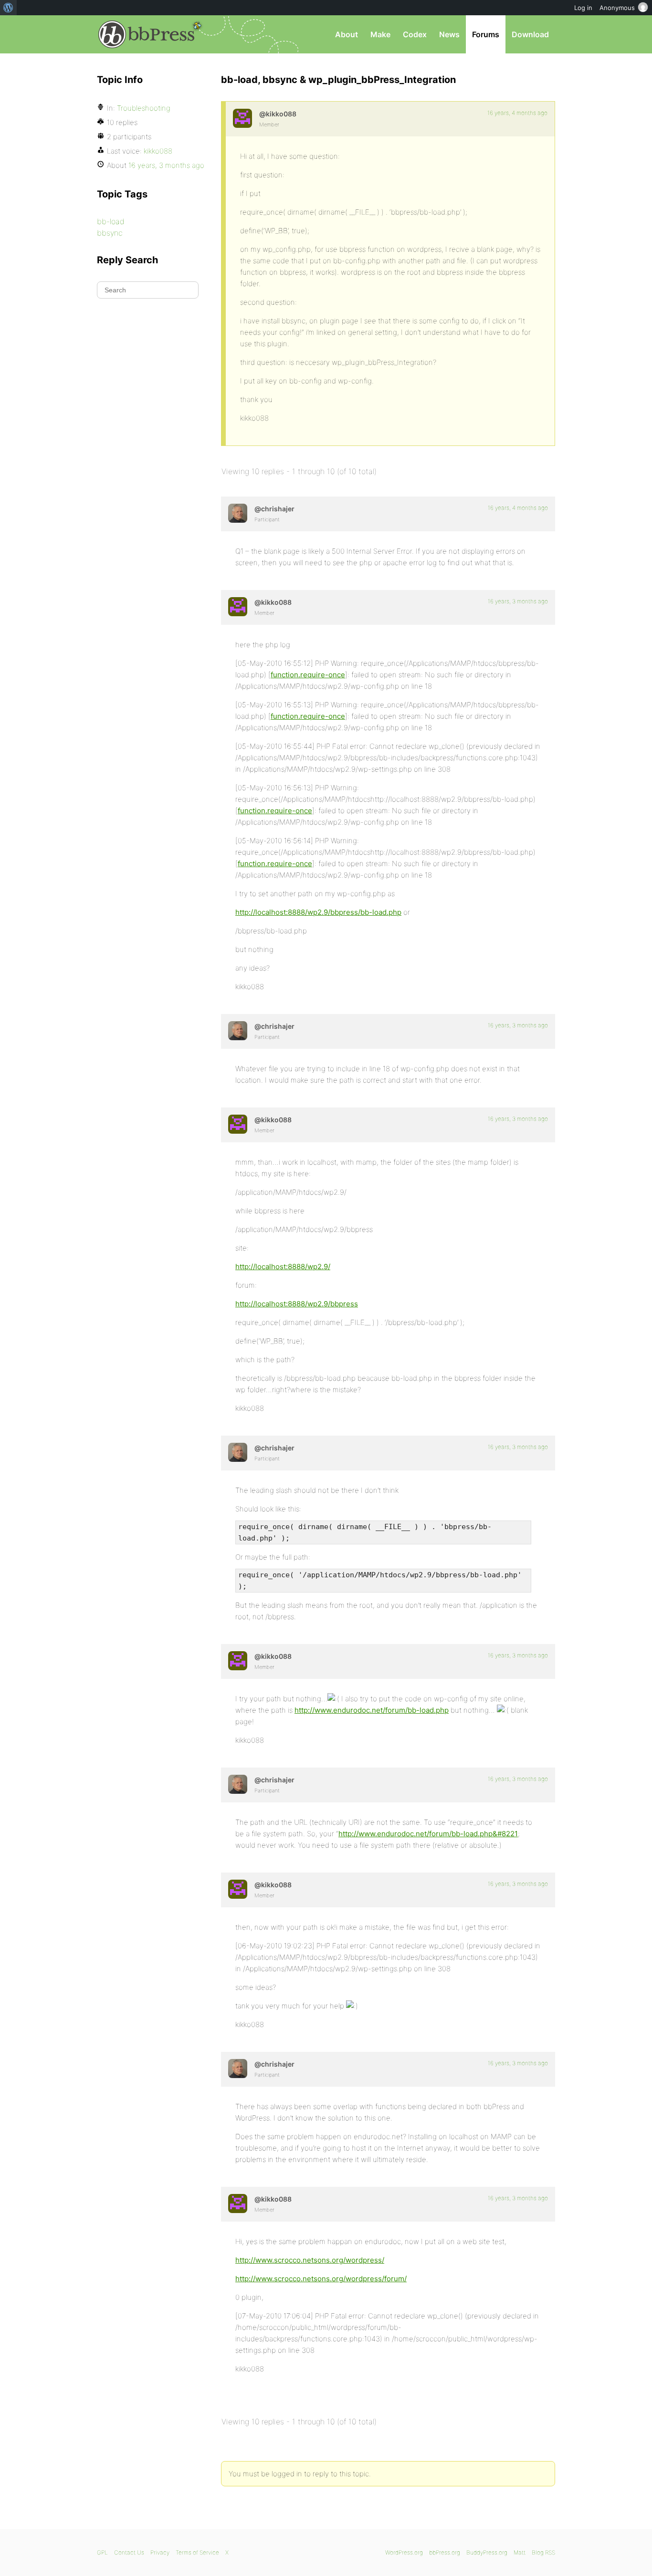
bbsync (110, 233)
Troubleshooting (144, 108)
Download (530, 34)
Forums (486, 34)
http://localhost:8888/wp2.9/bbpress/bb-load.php (318, 912)
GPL (102, 2552)
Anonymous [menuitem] (617, 8)
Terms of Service (197, 2552)
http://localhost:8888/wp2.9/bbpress (297, 1304)
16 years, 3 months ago (518, 601)
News (449, 34)
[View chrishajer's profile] (238, 513)
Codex (415, 34)
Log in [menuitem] (583, 8)
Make (380, 34)
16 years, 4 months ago (517, 113)
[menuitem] (8, 8)
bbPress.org (147, 34)
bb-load (111, 221)
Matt (520, 2552)
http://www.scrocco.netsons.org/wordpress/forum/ (321, 2279)
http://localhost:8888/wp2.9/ (283, 1267)
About (347, 34)
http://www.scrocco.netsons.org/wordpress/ (310, 2260)
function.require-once (308, 675)
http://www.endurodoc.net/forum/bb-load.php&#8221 (428, 1834)
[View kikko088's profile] (242, 118)
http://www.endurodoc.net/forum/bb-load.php (372, 1710)
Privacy (160, 2552)
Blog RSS (543, 2552)
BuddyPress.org (487, 2552)
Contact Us (129, 2552)
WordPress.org (404, 2552)
